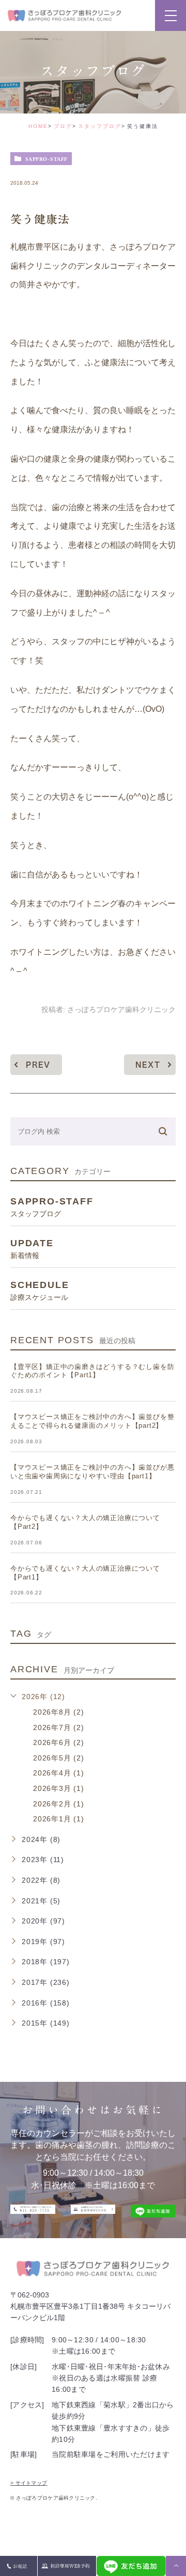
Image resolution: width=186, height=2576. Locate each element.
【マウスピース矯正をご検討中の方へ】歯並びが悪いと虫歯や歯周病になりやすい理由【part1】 (92, 1472)
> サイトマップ (29, 2483)
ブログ (63, 126)
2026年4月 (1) (59, 1773)
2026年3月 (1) (59, 1788)
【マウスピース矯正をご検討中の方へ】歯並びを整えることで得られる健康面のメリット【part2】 (92, 1421)
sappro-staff (47, 159)
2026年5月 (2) (59, 1758)
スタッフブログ (100, 126)
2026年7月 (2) (59, 1727)
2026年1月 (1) (59, 1819)
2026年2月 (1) (59, 1804)
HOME (38, 126)
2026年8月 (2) (59, 1712)
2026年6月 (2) (59, 1742)
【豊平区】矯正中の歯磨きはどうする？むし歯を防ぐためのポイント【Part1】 (92, 1371)
